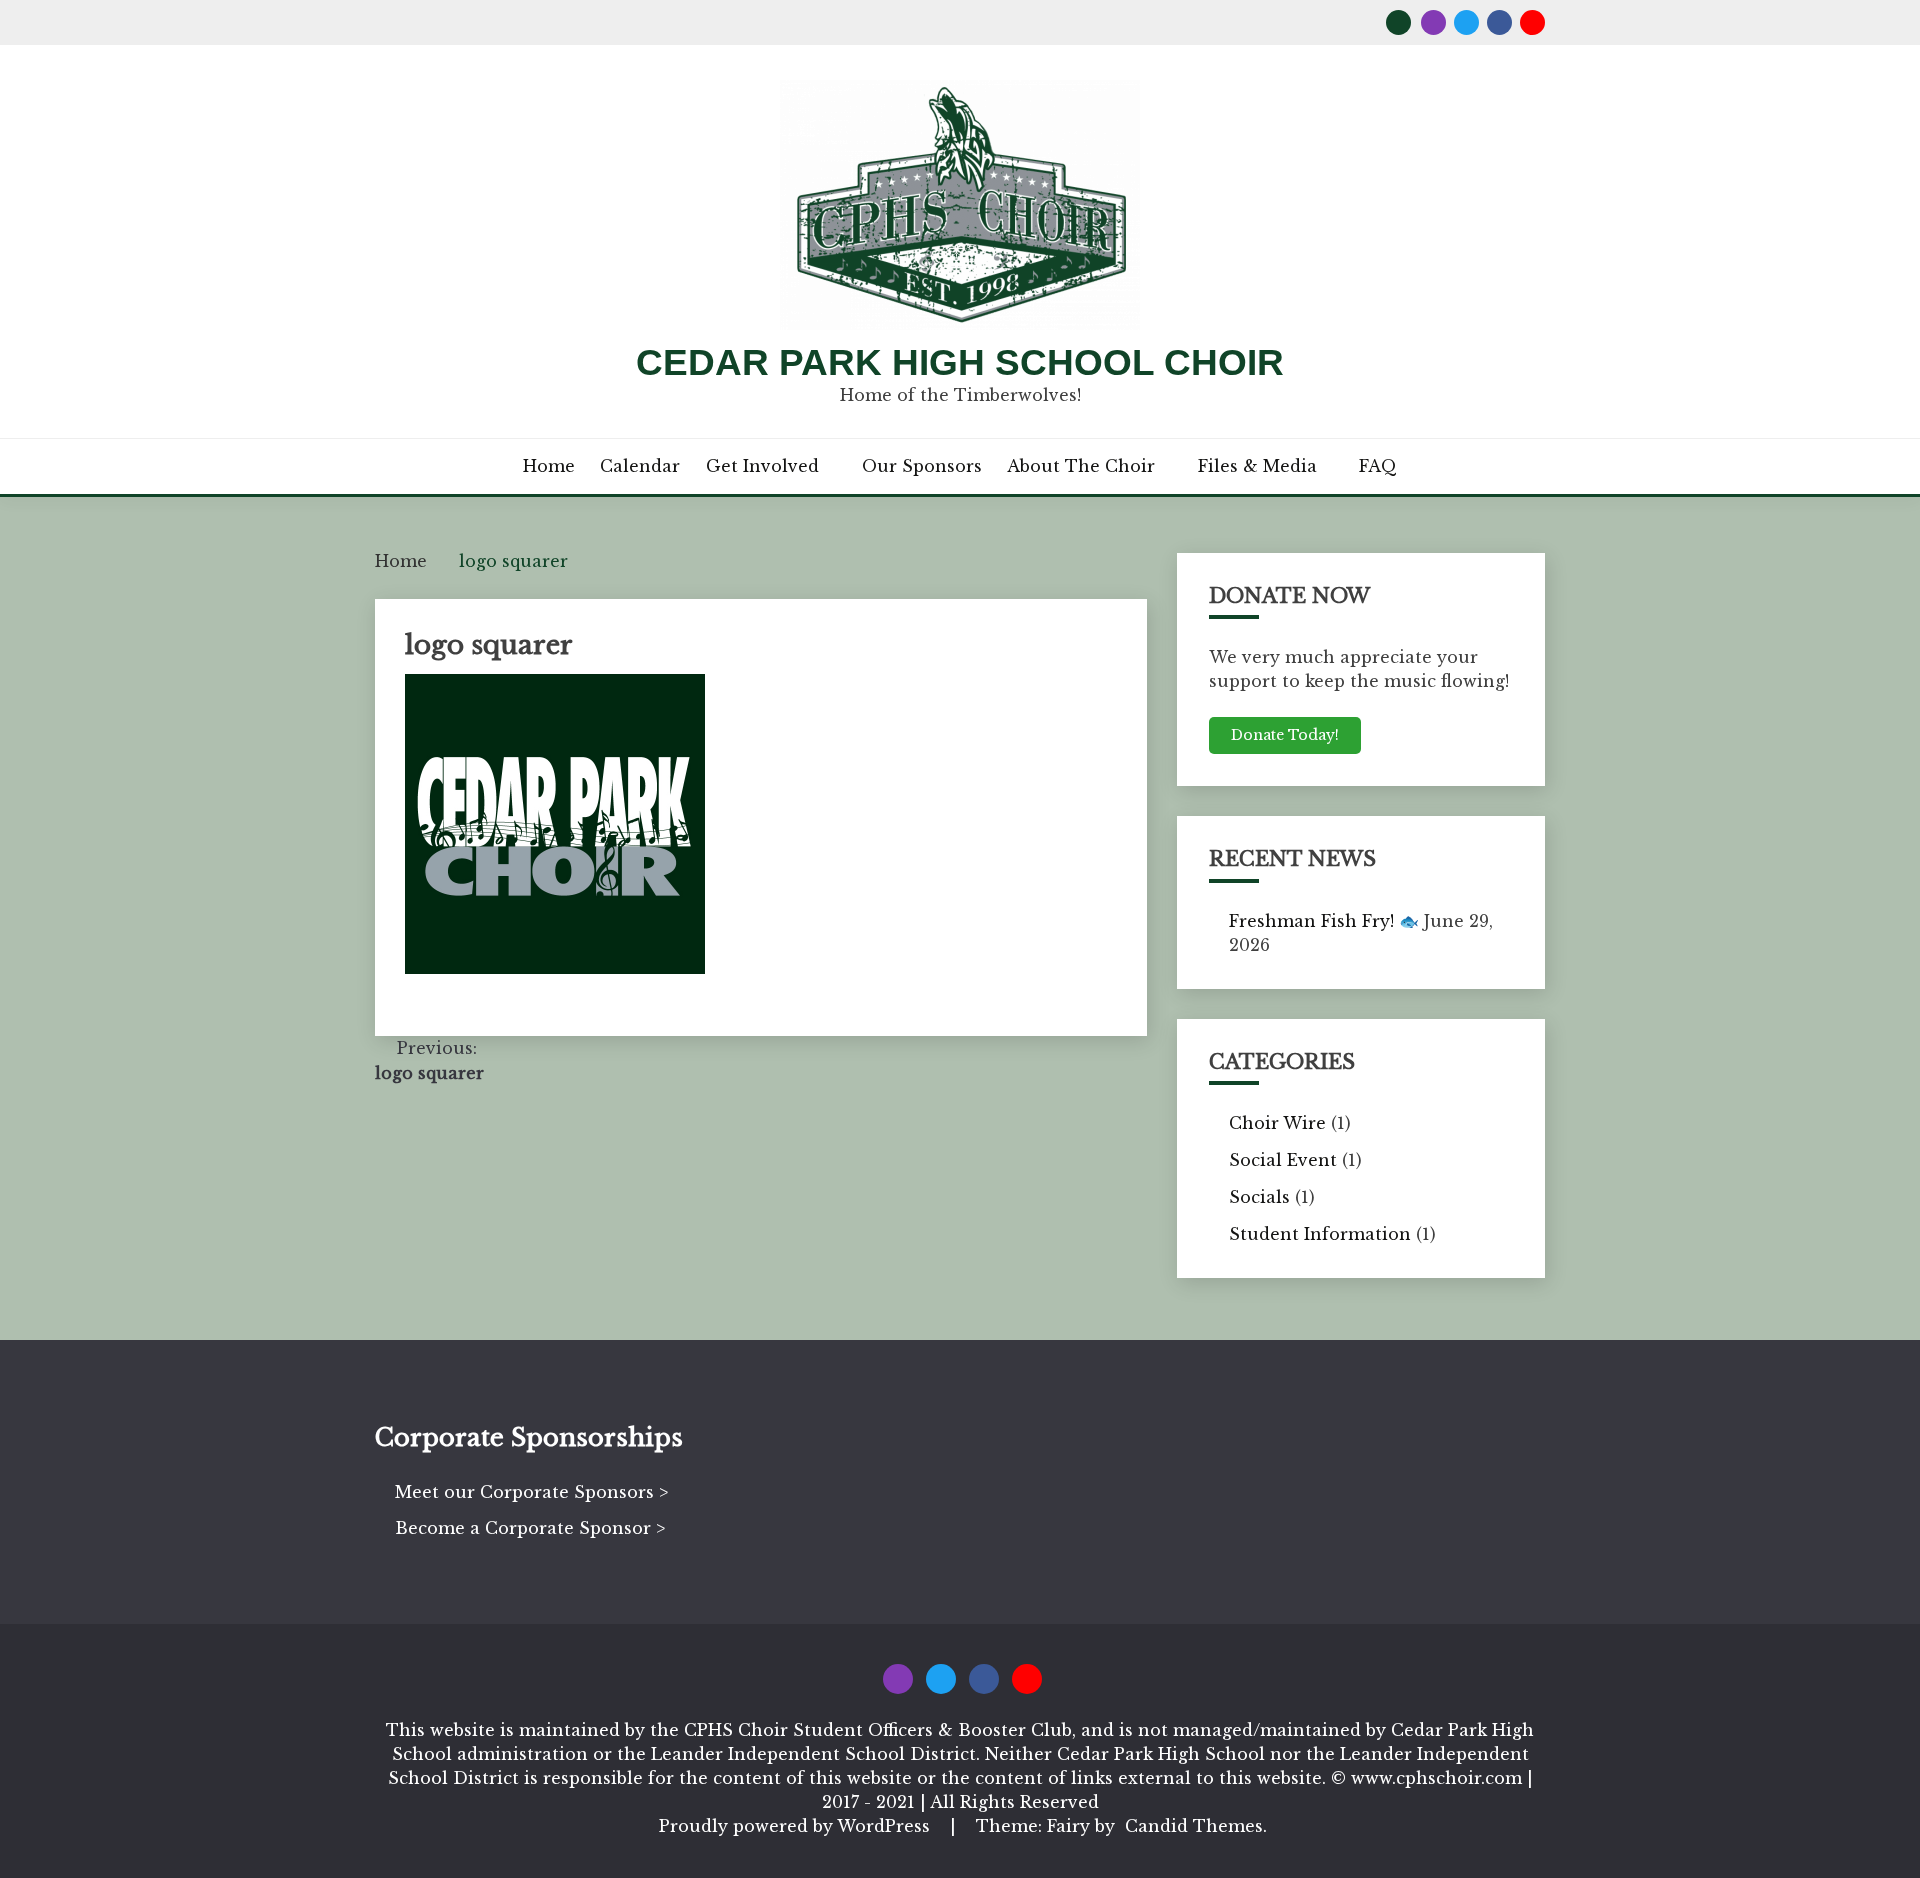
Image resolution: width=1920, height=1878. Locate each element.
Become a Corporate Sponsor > (530, 1528)
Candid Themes (1194, 1826)
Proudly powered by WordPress (797, 1826)
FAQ (1378, 466)
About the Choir (1081, 466)
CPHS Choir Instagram (1433, 22)
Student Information (1320, 1234)
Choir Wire (1277, 1123)
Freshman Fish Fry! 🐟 (1324, 921)
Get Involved (762, 466)
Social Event (1283, 1160)
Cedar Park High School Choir (960, 362)
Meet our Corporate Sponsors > (531, 1492)
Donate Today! (1285, 735)
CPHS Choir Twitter (1466, 22)
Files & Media (1257, 466)
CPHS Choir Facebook (1499, 22)
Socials (1259, 1197)
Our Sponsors (922, 466)
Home (549, 466)
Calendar (640, 466)
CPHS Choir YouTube (1532, 22)
